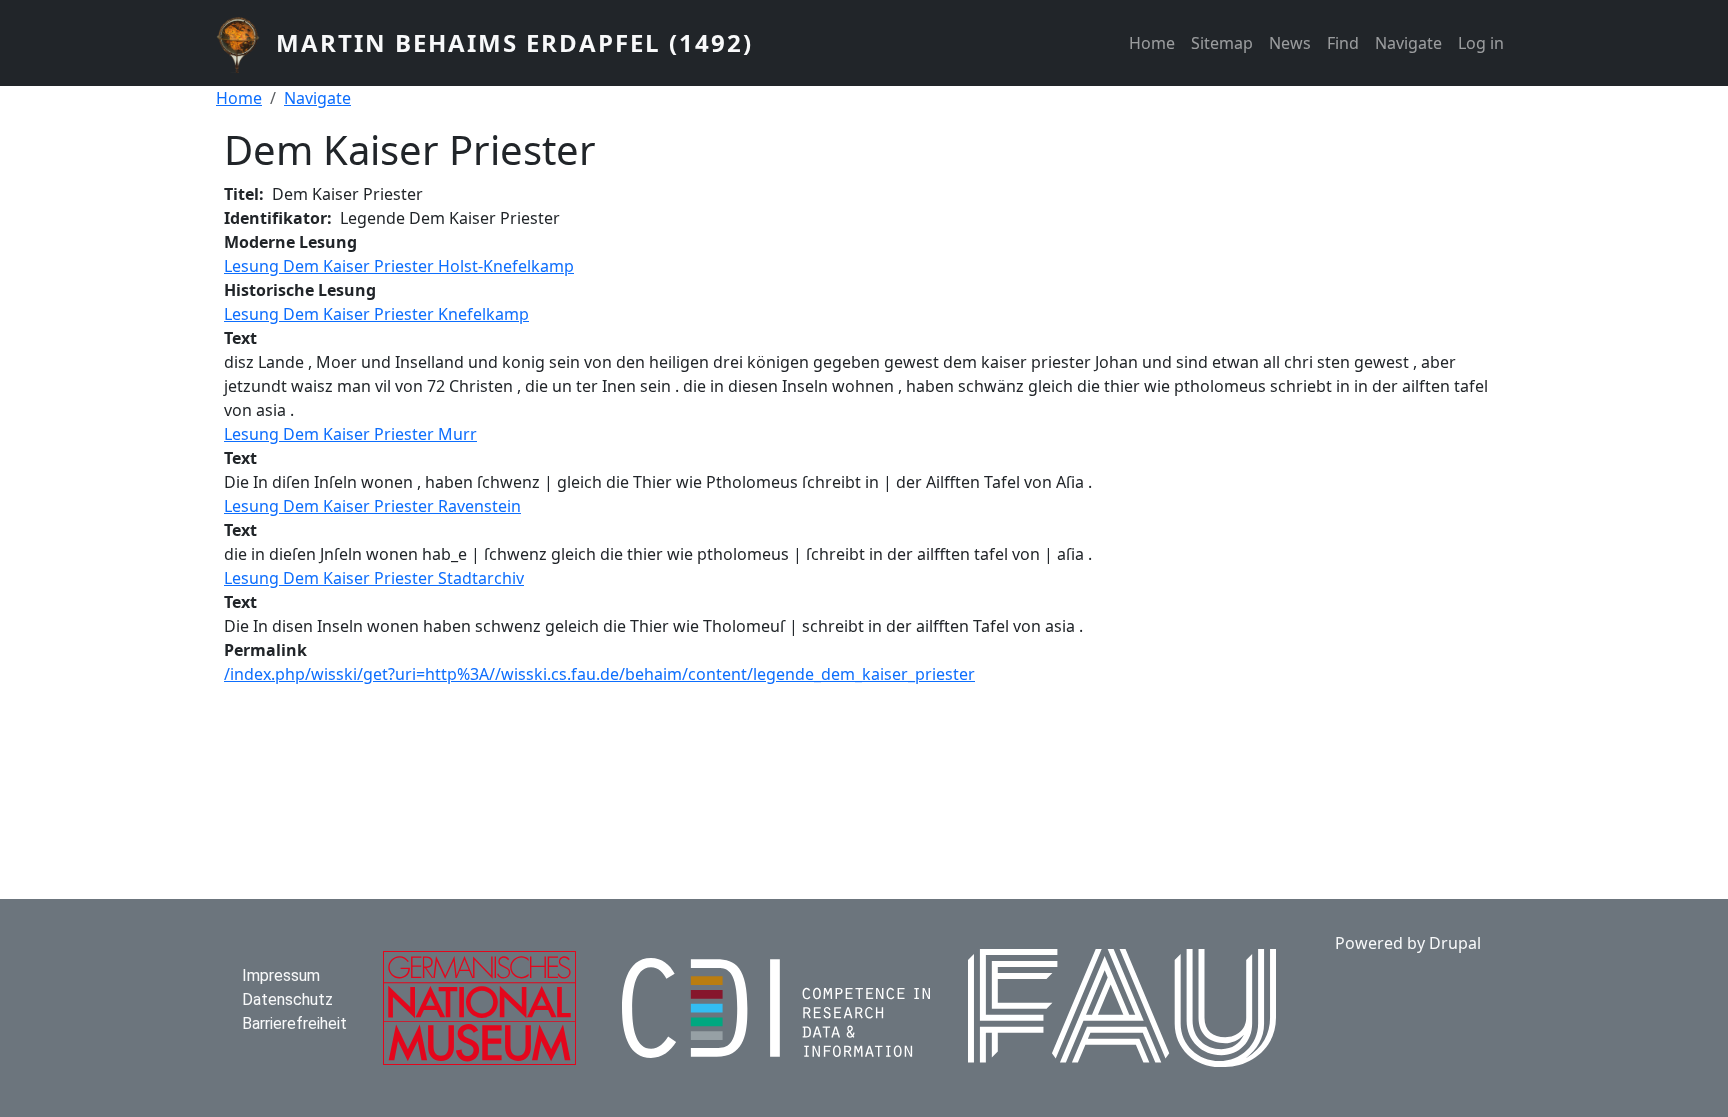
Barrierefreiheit (294, 1023)
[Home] (246, 43)
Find (1343, 43)
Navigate (1408, 43)
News (1290, 43)
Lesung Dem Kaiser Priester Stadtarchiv (374, 578)
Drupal (1455, 943)
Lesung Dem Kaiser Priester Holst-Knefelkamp (399, 266)
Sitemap (1222, 43)
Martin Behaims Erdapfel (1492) (514, 42)
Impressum (281, 975)
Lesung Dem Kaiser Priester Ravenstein (372, 506)
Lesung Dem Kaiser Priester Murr (350, 434)
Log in (1481, 43)
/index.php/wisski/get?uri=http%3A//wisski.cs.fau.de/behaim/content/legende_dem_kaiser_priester (599, 674)
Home (1152, 43)
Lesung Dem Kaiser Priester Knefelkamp (376, 314)
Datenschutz (287, 999)
